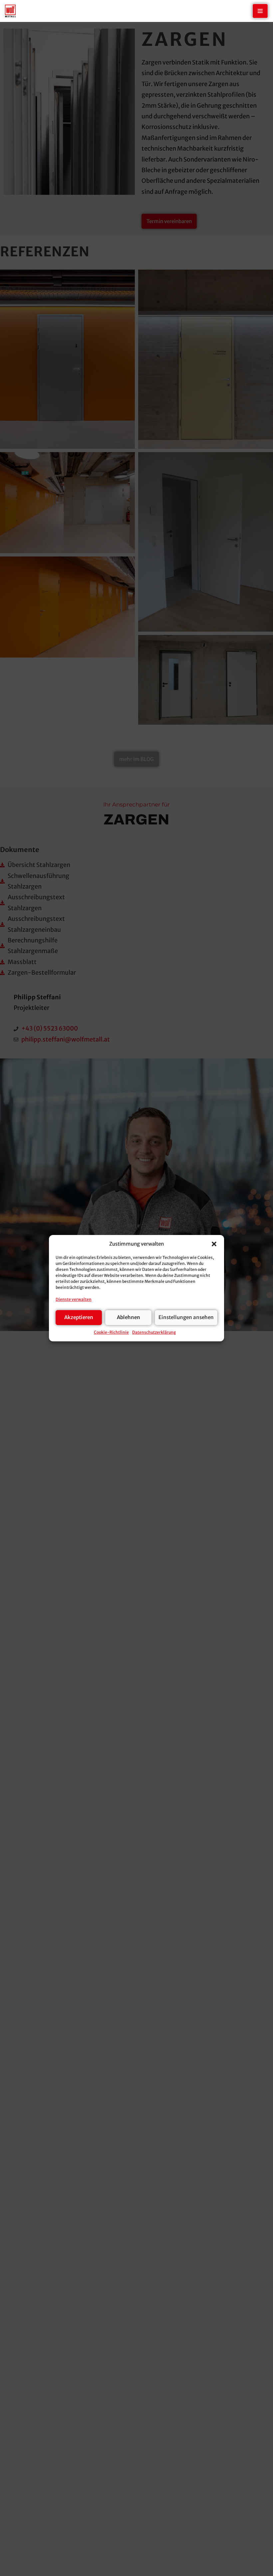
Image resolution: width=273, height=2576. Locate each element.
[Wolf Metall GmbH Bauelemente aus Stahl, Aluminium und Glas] (10, 11)
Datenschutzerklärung (154, 1332)
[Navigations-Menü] (260, 11)
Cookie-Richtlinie (111, 1332)
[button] (214, 1244)
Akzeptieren (79, 1317)
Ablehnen (129, 1317)
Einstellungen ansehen (186, 1317)
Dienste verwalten (74, 1299)
